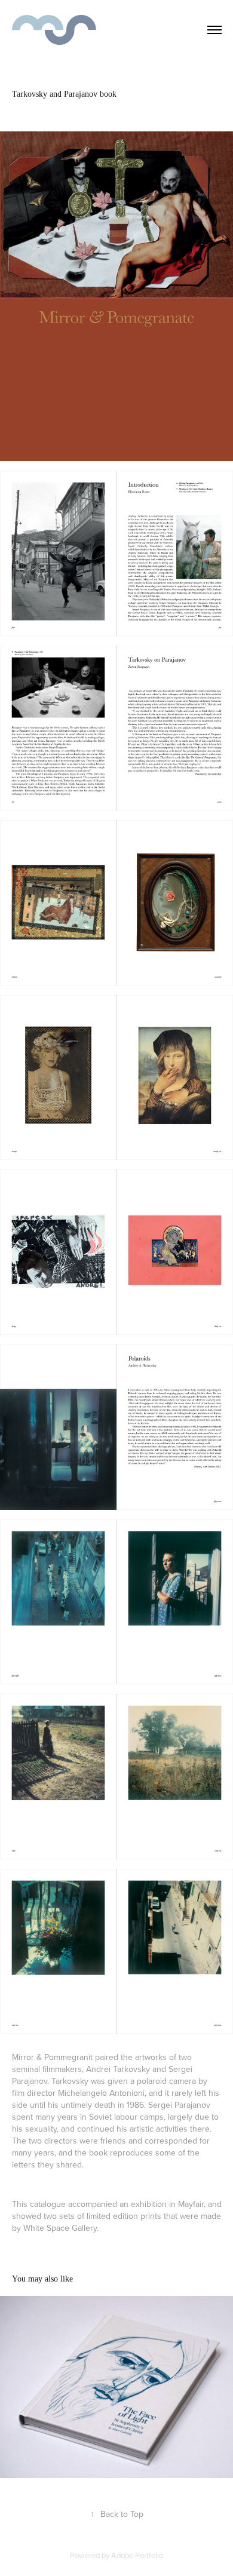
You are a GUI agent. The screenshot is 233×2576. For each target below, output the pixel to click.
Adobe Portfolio (137, 2555)
